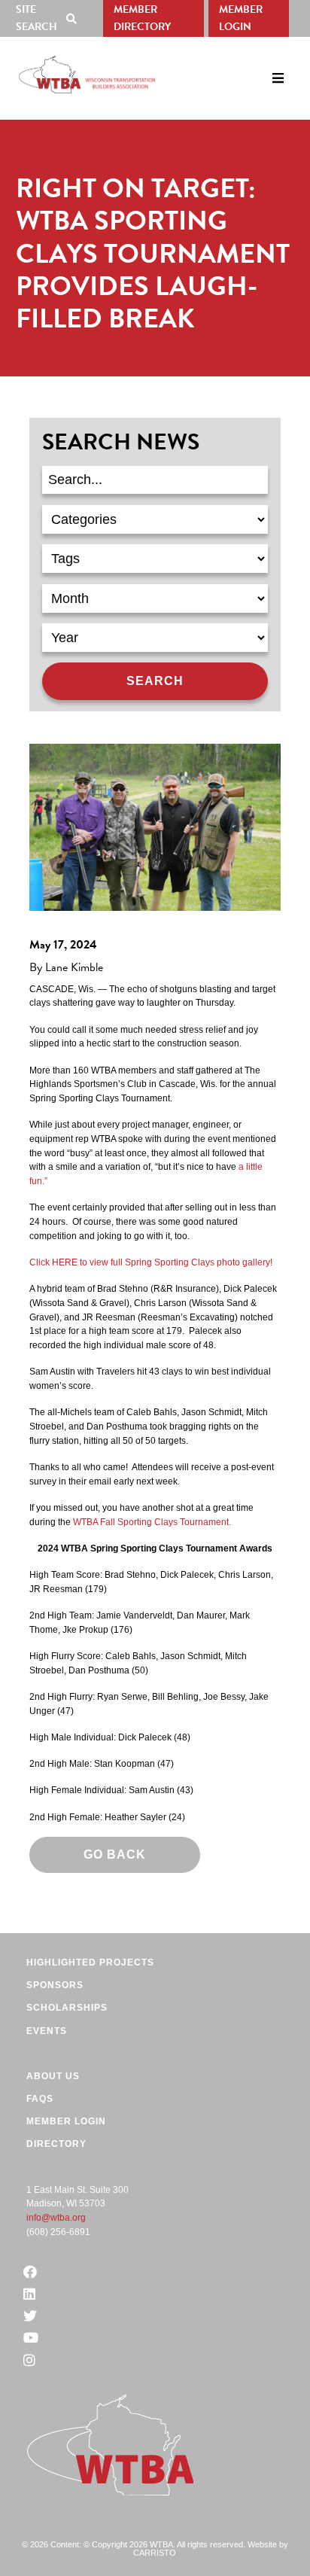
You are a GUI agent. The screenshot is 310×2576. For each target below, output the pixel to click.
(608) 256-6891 (58, 2232)
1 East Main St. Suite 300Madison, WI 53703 (77, 2197)
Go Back (115, 1854)
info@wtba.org (56, 2218)
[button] (49, 18)
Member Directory (142, 18)
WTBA (87, 75)
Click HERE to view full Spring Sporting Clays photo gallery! (151, 1262)
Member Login (241, 18)
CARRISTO (155, 2553)
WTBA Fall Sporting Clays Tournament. (152, 1522)
